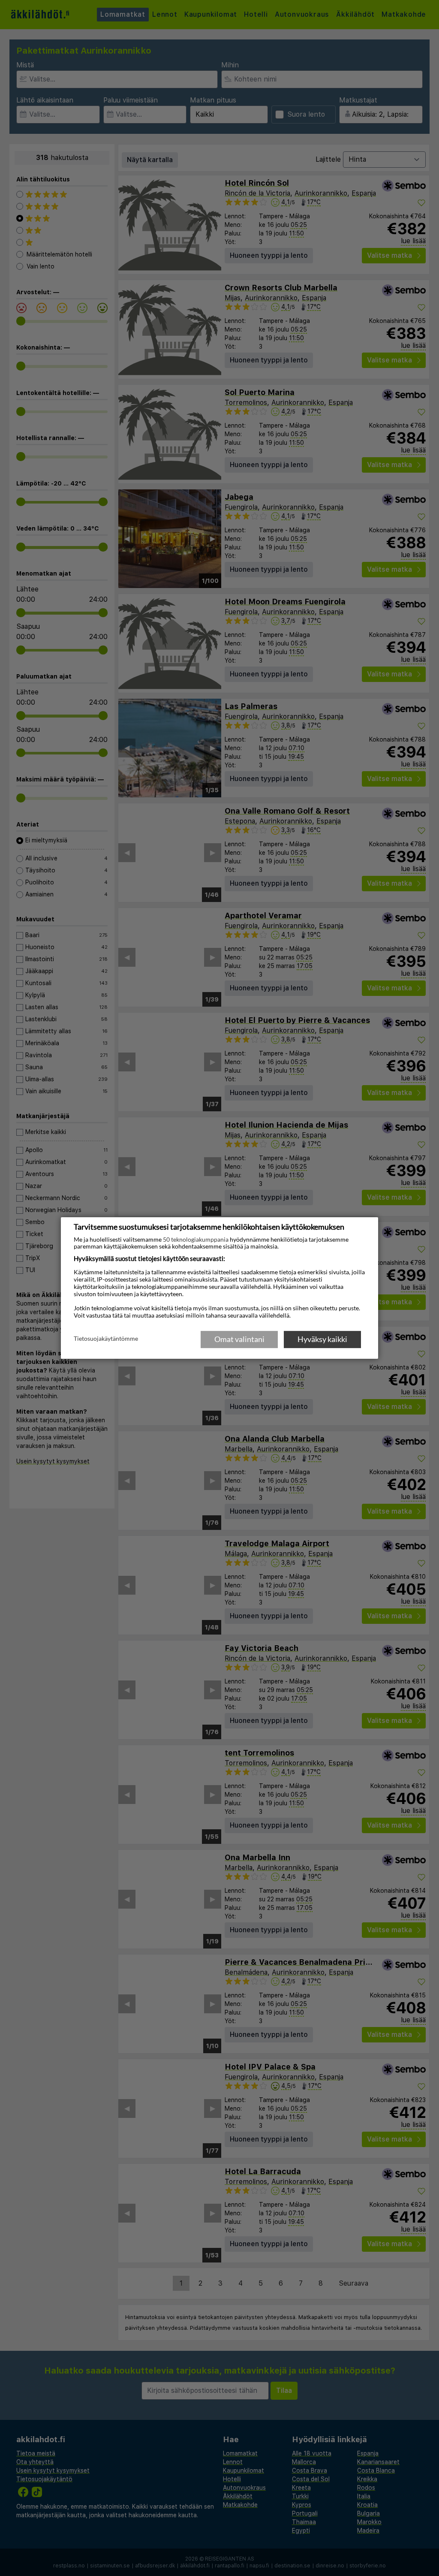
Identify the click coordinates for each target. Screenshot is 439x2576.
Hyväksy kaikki (322, 1339)
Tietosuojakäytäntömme (106, 1339)
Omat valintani (239, 1339)
